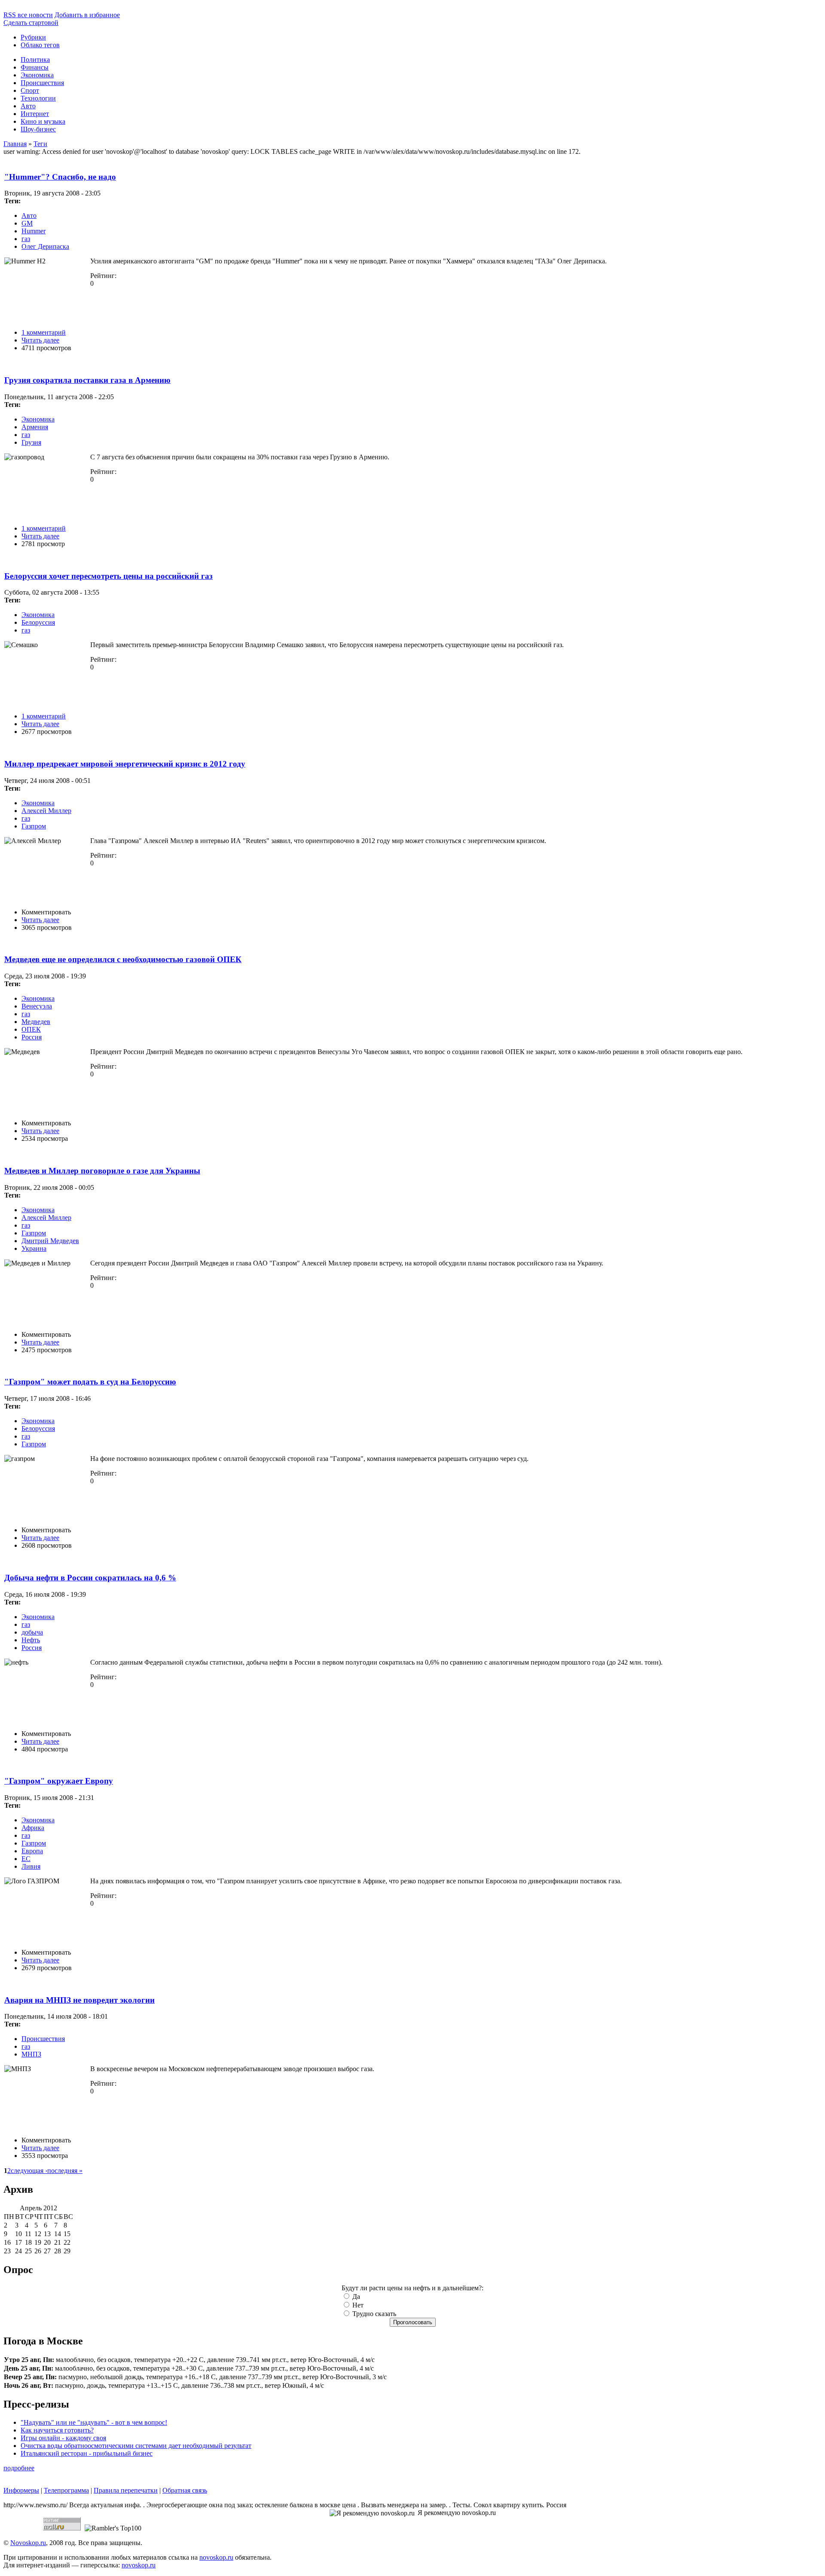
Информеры (21, 2490)
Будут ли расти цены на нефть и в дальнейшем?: (412, 2288)
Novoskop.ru (28, 2543)
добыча (32, 1632)
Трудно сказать (373, 2314)
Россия (32, 1037)
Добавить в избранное (87, 15)
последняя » (65, 2171)
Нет (357, 2305)
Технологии (38, 98)
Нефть (31, 1640)
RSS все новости (28, 15)
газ (26, 239)
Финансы (35, 67)
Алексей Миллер (46, 811)
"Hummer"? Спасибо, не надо (60, 177)
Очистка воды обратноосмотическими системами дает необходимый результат (136, 2446)
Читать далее (40, 340)
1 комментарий (44, 332)
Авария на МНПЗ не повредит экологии (79, 2000)
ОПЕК (31, 1029)
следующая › (29, 2171)
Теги (40, 144)
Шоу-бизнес (38, 129)
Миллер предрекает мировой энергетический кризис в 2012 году (125, 764)
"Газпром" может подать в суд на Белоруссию (90, 1382)
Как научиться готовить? (57, 2430)
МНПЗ (31, 2054)
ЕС (26, 1859)
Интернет (35, 114)
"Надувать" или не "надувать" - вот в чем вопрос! (94, 2422)
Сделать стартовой (31, 23)
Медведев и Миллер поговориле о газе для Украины (102, 1171)
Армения (35, 427)
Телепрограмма (66, 2490)
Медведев (36, 1022)
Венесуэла (37, 1006)
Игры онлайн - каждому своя (63, 2438)
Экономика (37, 75)
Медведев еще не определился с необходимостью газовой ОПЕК (123, 959)
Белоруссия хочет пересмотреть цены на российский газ (108, 576)
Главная (15, 144)
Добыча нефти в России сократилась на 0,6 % (90, 1578)
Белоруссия (38, 622)
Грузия (31, 442)
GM (27, 223)
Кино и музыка (43, 121)
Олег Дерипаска (45, 246)
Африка (33, 1828)
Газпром (34, 826)
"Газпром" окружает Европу (59, 1781)
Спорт (30, 90)
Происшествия (42, 83)
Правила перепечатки (126, 2490)
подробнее (19, 2468)
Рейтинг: (103, 276)
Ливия (31, 1866)
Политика (35, 60)
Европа (32, 1851)
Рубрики (33, 37)
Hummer (34, 231)
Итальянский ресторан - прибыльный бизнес (87, 2453)
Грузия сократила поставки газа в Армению (87, 380)
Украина (34, 1248)
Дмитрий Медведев (50, 1241)
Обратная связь (185, 2490)
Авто (28, 106)
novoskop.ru (216, 2557)
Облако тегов (40, 45)
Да (355, 2296)
